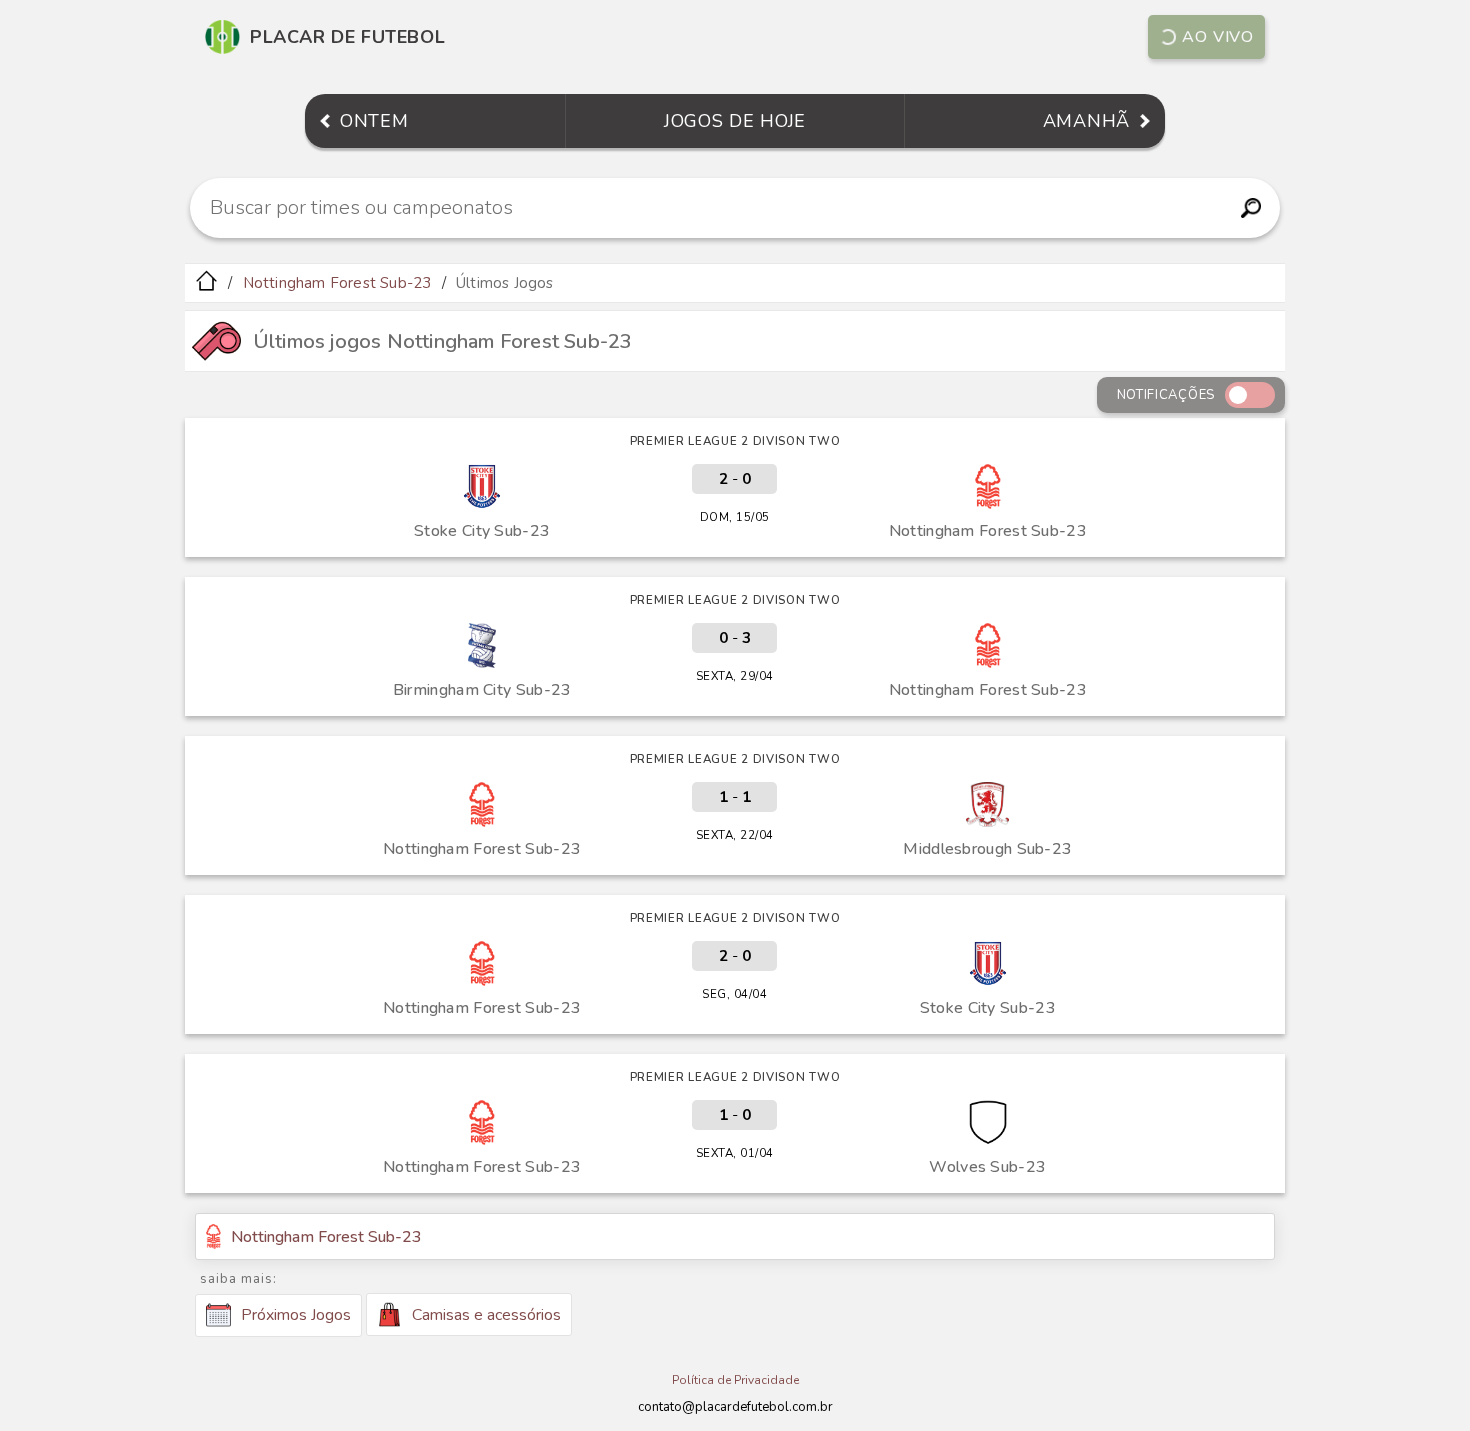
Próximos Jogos (296, 1315)
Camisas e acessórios (486, 1315)
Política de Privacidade (735, 1380)
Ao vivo (1218, 37)
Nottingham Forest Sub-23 (337, 283)
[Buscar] (1250, 208)
